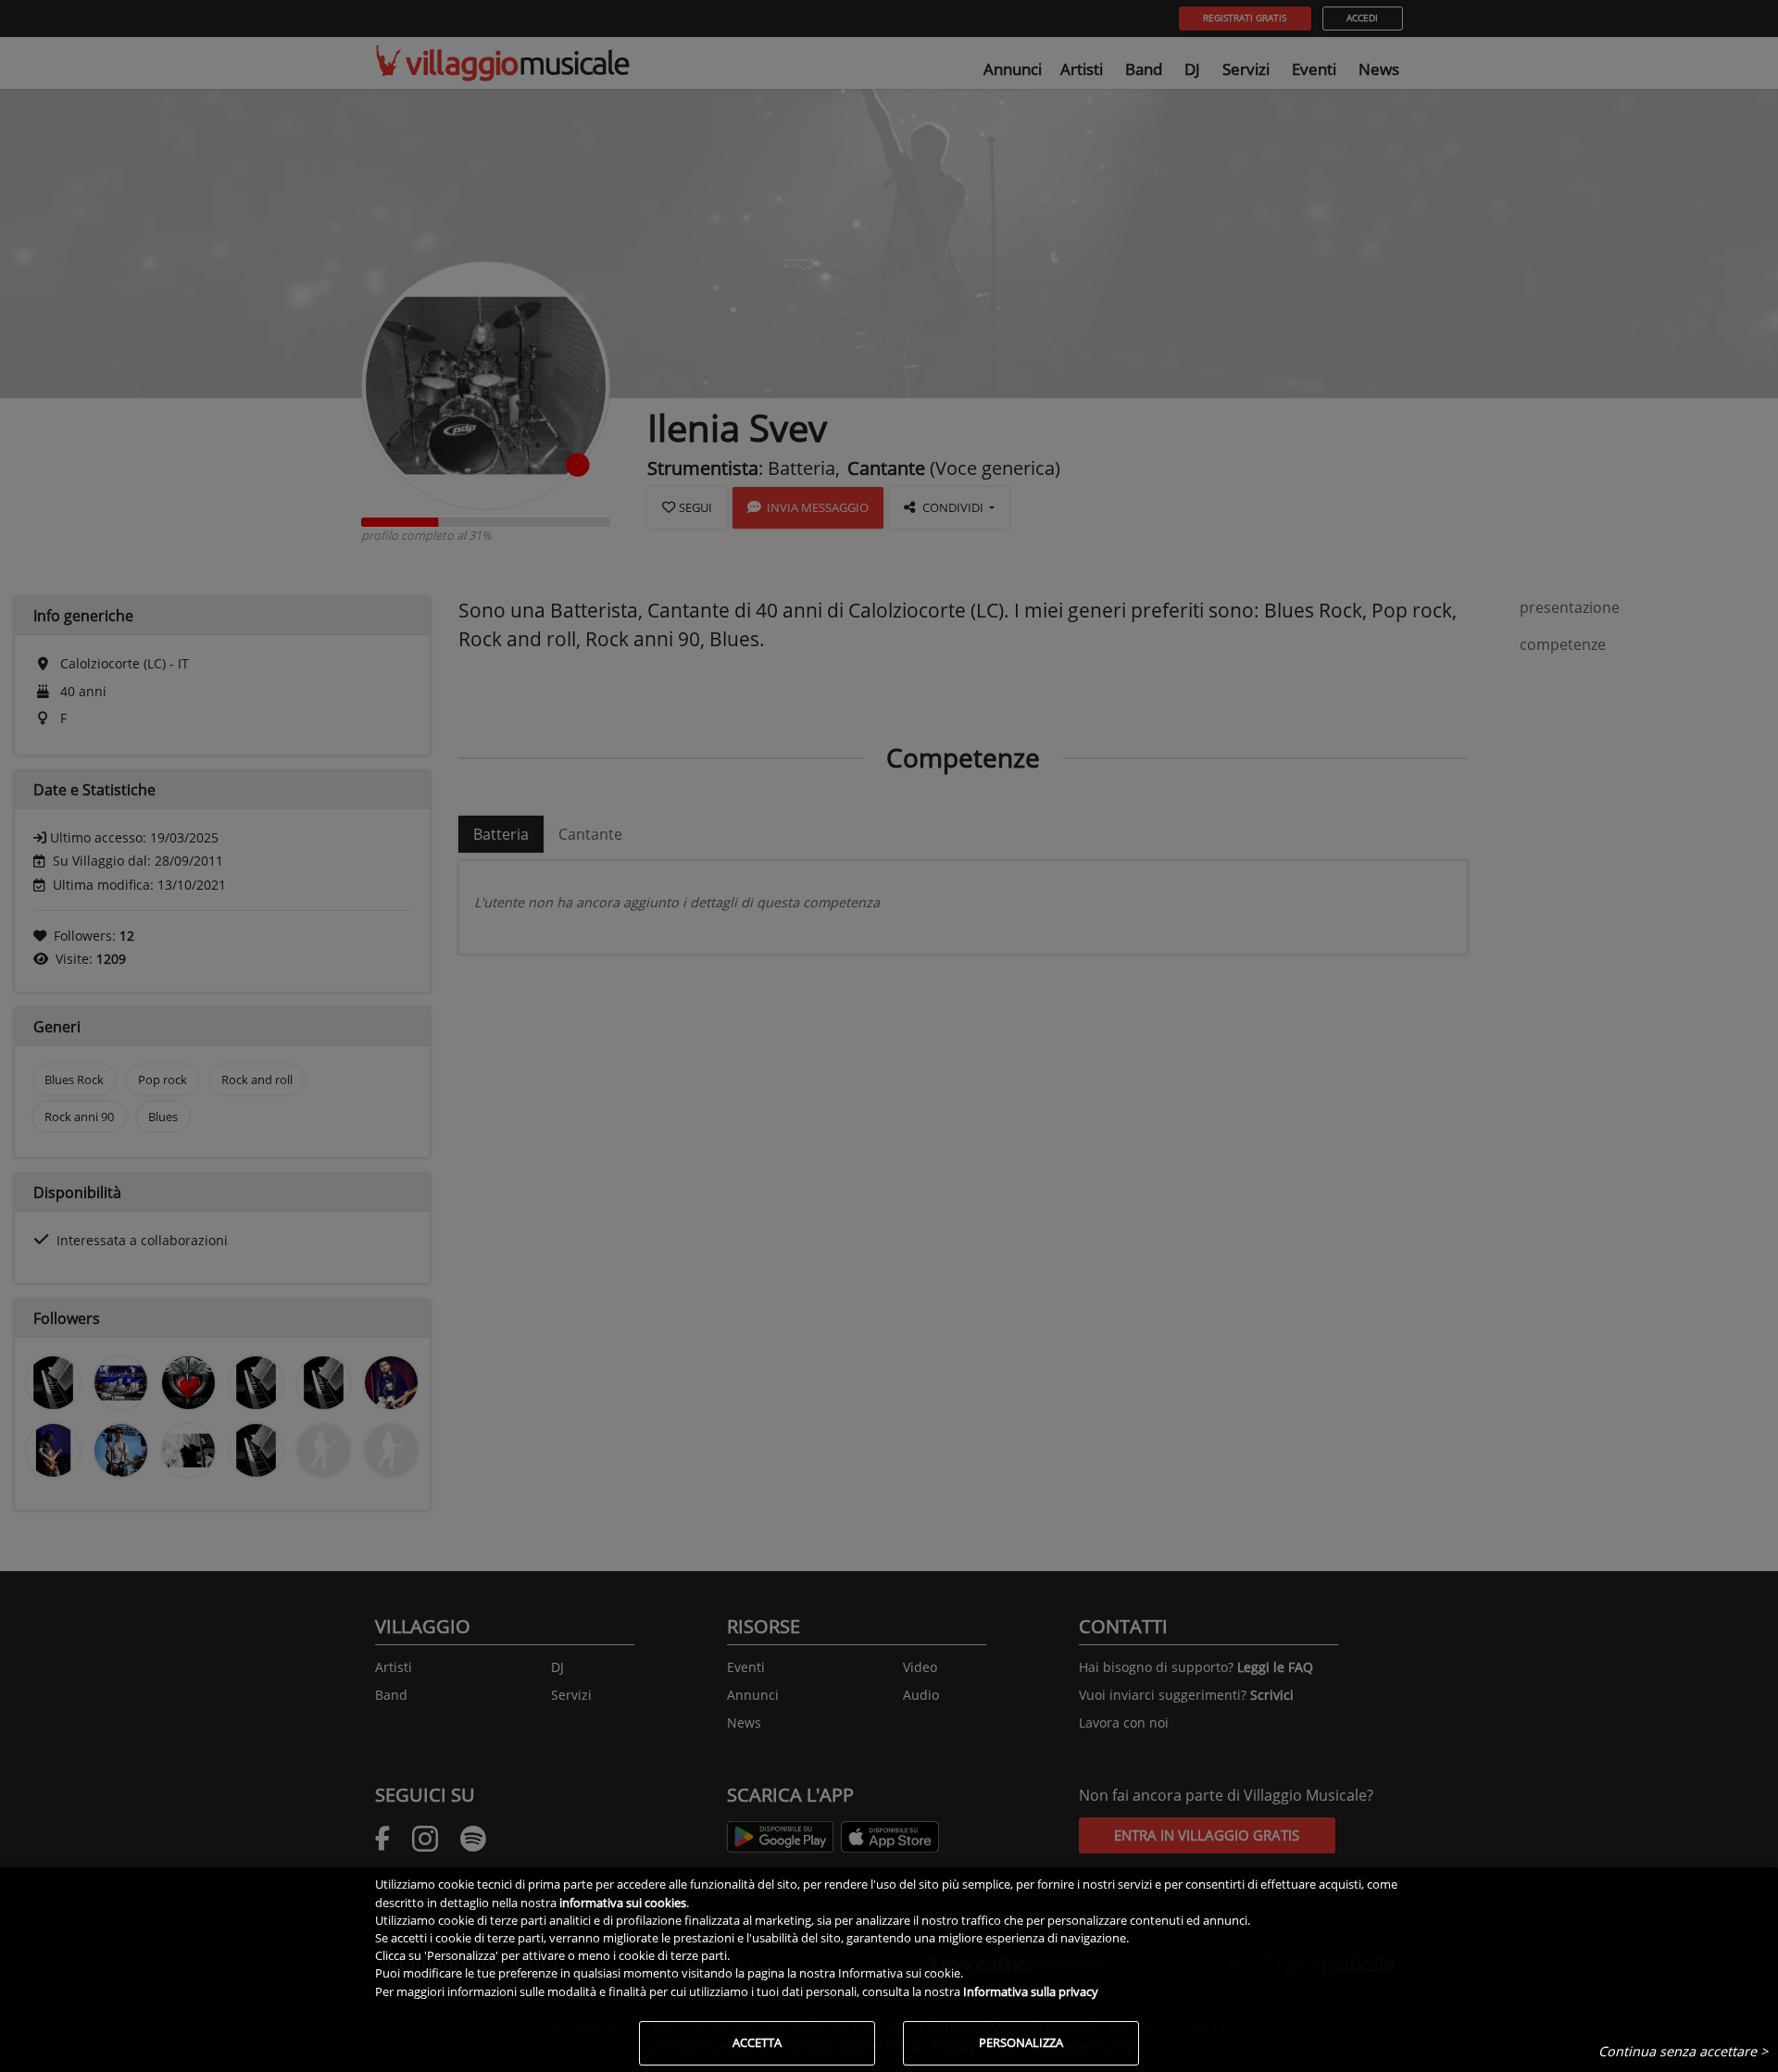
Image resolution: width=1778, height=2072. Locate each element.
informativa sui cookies (623, 1903)
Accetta (757, 2042)
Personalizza (1021, 2042)
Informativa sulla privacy (1031, 1991)
